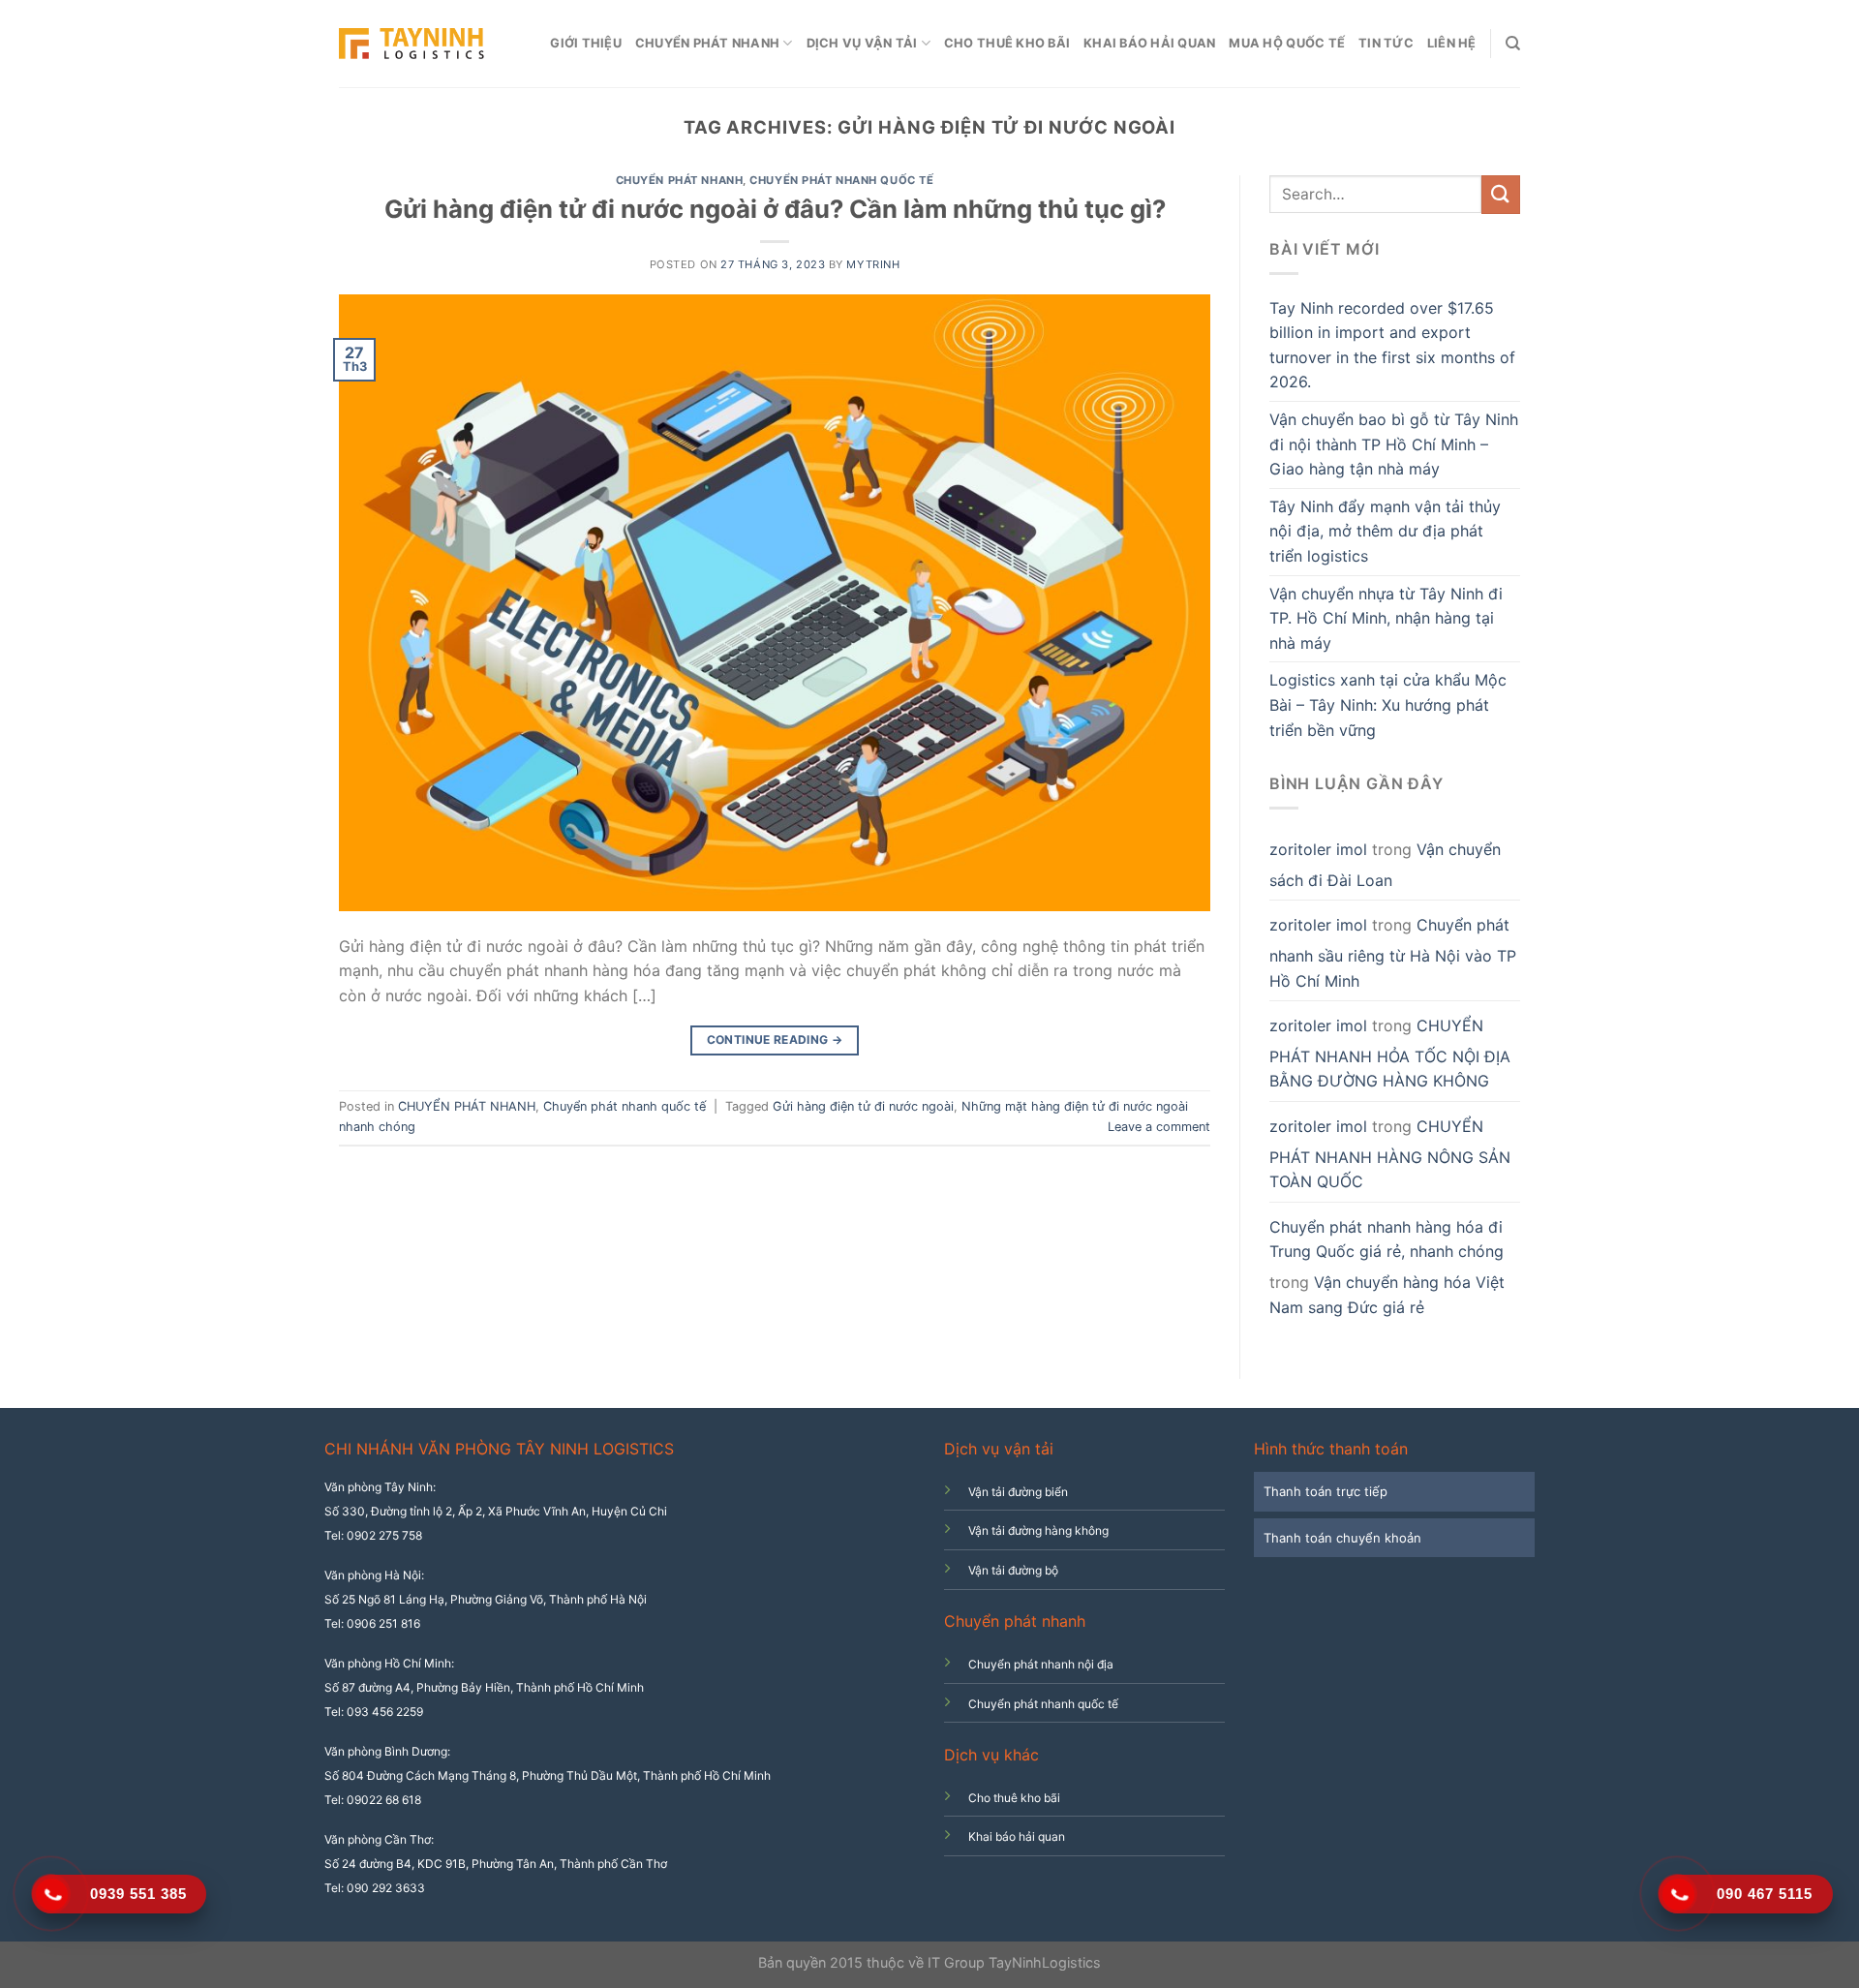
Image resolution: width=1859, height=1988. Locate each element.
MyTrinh (873, 264)
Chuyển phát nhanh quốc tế (841, 180)
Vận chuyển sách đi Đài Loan (1385, 865)
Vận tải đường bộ (1013, 1570)
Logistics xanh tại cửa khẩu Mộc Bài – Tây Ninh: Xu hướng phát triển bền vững (1388, 704)
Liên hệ (1452, 43)
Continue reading (775, 1040)
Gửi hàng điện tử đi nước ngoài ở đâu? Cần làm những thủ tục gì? (775, 209)
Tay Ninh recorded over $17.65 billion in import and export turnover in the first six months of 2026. (1392, 345)
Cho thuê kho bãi (1007, 43)
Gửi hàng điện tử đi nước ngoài (863, 1106)
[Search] (1513, 44)
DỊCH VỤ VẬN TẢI (862, 43)
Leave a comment (1159, 1127)
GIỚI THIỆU (586, 43)
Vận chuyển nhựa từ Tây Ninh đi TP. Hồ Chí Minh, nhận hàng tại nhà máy (1386, 618)
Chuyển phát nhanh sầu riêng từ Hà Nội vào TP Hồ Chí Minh (1393, 952)
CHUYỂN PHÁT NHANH (707, 43)
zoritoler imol (1318, 849)
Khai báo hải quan (1149, 43)
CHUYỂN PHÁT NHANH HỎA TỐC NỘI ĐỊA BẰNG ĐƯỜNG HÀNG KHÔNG (1390, 1053)
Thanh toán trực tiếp (1326, 1491)
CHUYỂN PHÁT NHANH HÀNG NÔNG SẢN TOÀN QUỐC (1390, 1154)
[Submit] (1501, 194)
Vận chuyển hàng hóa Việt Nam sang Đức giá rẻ (1387, 1295)
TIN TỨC (1386, 43)
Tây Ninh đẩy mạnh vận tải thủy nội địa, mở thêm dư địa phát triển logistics (1385, 531)
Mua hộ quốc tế (1287, 43)
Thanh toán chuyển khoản (1342, 1538)
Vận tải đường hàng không (1038, 1530)
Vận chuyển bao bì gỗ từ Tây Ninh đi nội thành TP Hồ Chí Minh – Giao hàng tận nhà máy (1394, 444)
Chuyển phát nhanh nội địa (1041, 1664)
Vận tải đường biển (1018, 1492)
